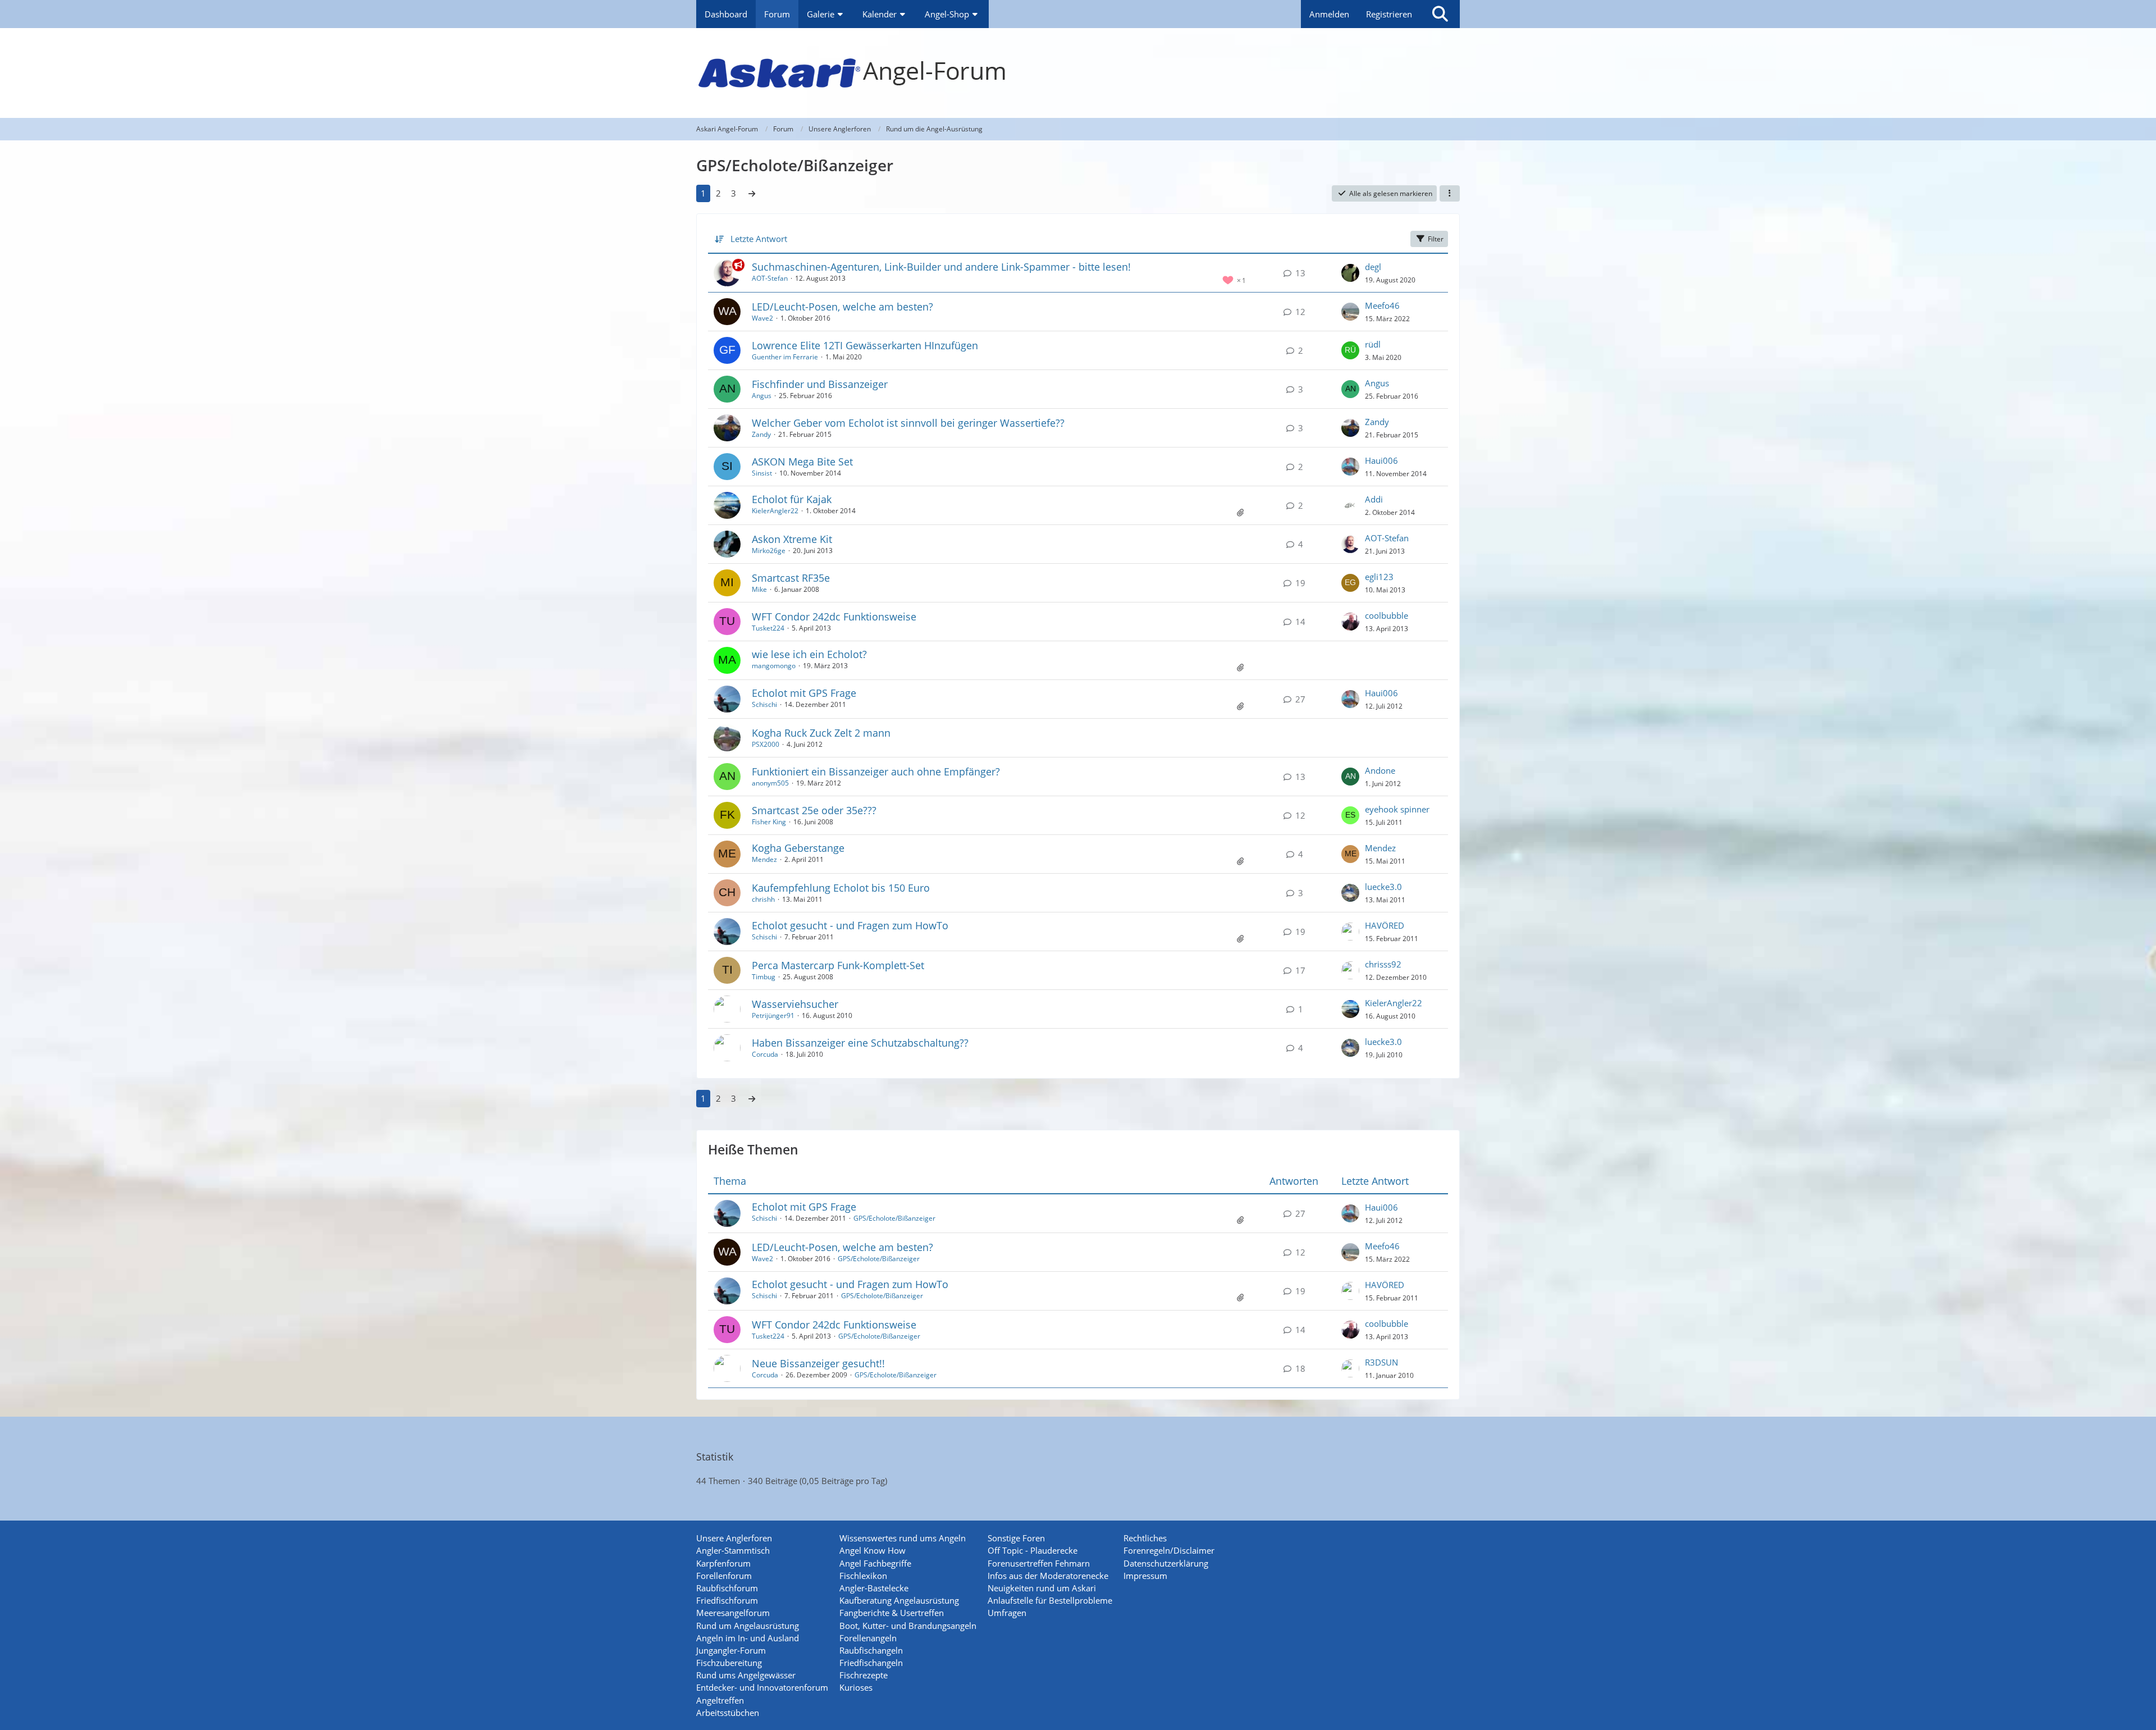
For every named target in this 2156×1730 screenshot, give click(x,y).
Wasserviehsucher (795, 1004)
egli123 (1379, 577)
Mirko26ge (769, 551)
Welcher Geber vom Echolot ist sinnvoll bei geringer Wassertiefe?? (908, 423)
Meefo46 (1382, 305)
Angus (762, 396)
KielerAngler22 (775, 511)
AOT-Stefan (770, 278)
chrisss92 (1383, 964)
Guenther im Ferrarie (785, 357)
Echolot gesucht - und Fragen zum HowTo (850, 925)
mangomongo (774, 666)
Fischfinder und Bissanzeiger (820, 384)
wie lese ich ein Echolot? (809, 654)
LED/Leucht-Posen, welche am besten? (842, 307)
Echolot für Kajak (792, 499)
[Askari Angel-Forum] (1078, 73)
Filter (1436, 239)
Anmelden (1329, 14)
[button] (1450, 194)
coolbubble (1387, 615)
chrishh (763, 899)
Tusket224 (768, 628)
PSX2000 (766, 744)
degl (1373, 267)
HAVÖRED (1385, 925)
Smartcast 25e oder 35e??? (814, 810)
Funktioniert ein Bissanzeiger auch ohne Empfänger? (876, 772)
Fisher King (769, 822)
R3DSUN (1381, 1362)
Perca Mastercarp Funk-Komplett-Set (838, 965)
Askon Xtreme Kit (792, 539)
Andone (1380, 770)
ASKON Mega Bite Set (802, 462)
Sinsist (762, 473)
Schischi (764, 704)
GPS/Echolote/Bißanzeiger (894, 1218)
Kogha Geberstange (798, 848)
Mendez (764, 859)
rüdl (1373, 344)
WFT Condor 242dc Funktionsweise (834, 617)
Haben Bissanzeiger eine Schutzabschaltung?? (860, 1043)
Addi (1374, 499)
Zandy (761, 434)
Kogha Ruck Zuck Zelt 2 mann (821, 733)
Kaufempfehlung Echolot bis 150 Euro (841, 888)
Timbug (764, 977)
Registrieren (1389, 14)
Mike (759, 589)
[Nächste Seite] (752, 193)
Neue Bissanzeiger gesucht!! (818, 1363)
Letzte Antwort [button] (759, 239)
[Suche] (1440, 14)
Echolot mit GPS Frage (804, 693)
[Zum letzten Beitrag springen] (1350, 273)
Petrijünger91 (773, 1015)
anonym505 (770, 783)
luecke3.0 (1383, 887)
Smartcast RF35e (791, 578)
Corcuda (765, 1054)
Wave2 (762, 318)
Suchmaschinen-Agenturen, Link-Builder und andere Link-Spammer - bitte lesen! (941, 267)
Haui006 (1381, 460)
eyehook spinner (1397, 809)
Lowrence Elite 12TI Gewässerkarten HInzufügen (865, 345)
